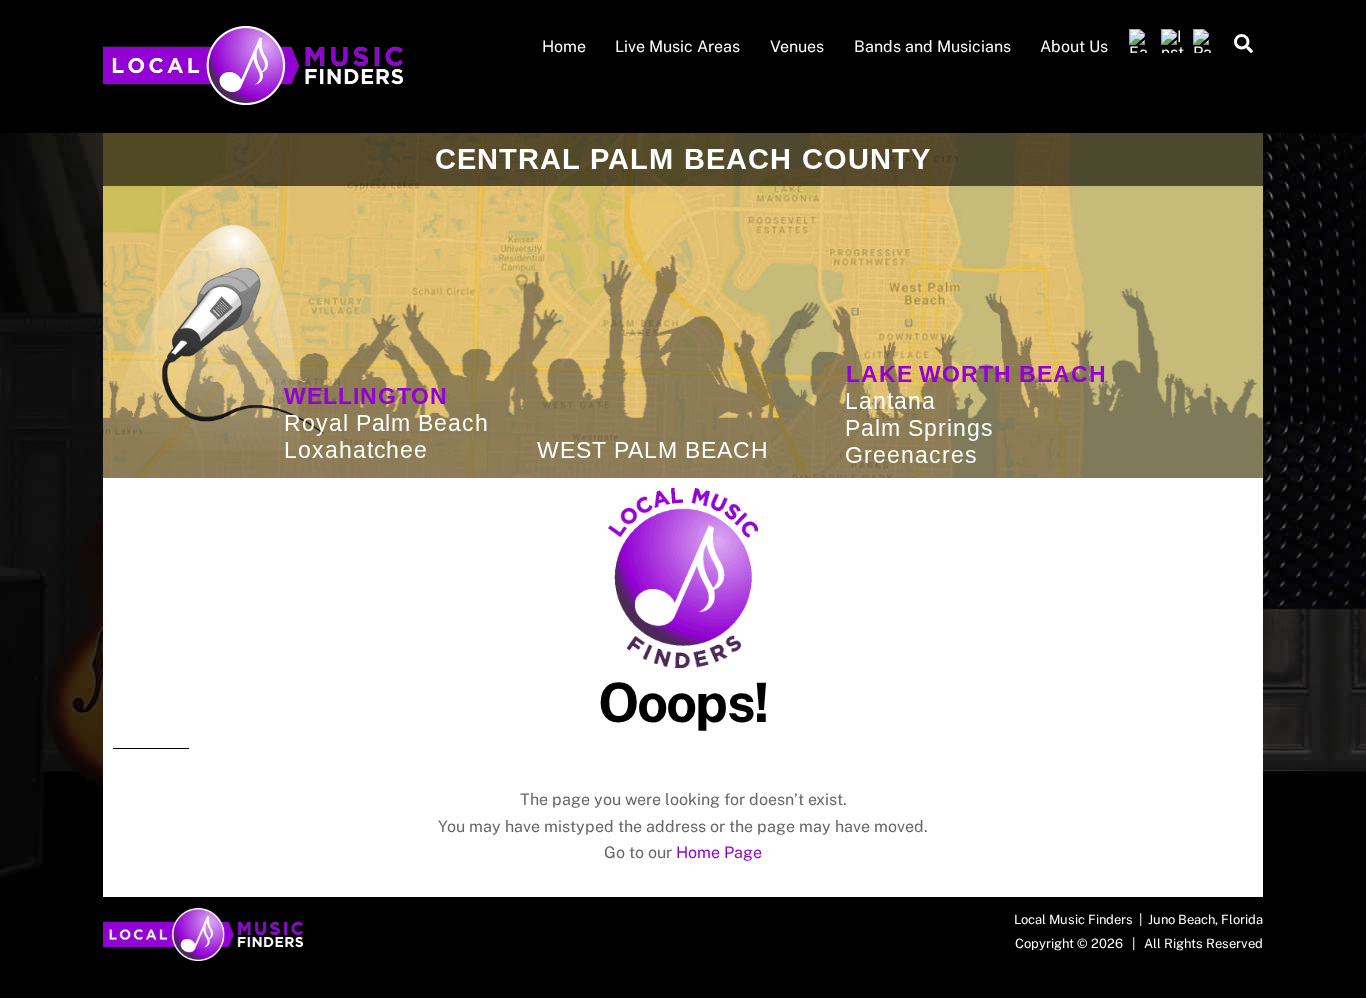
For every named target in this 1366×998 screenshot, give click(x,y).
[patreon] (1205, 41)
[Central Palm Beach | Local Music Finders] (253, 95)
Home (564, 46)
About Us (1074, 46)
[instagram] (1173, 41)
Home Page (719, 852)
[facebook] (1141, 41)
